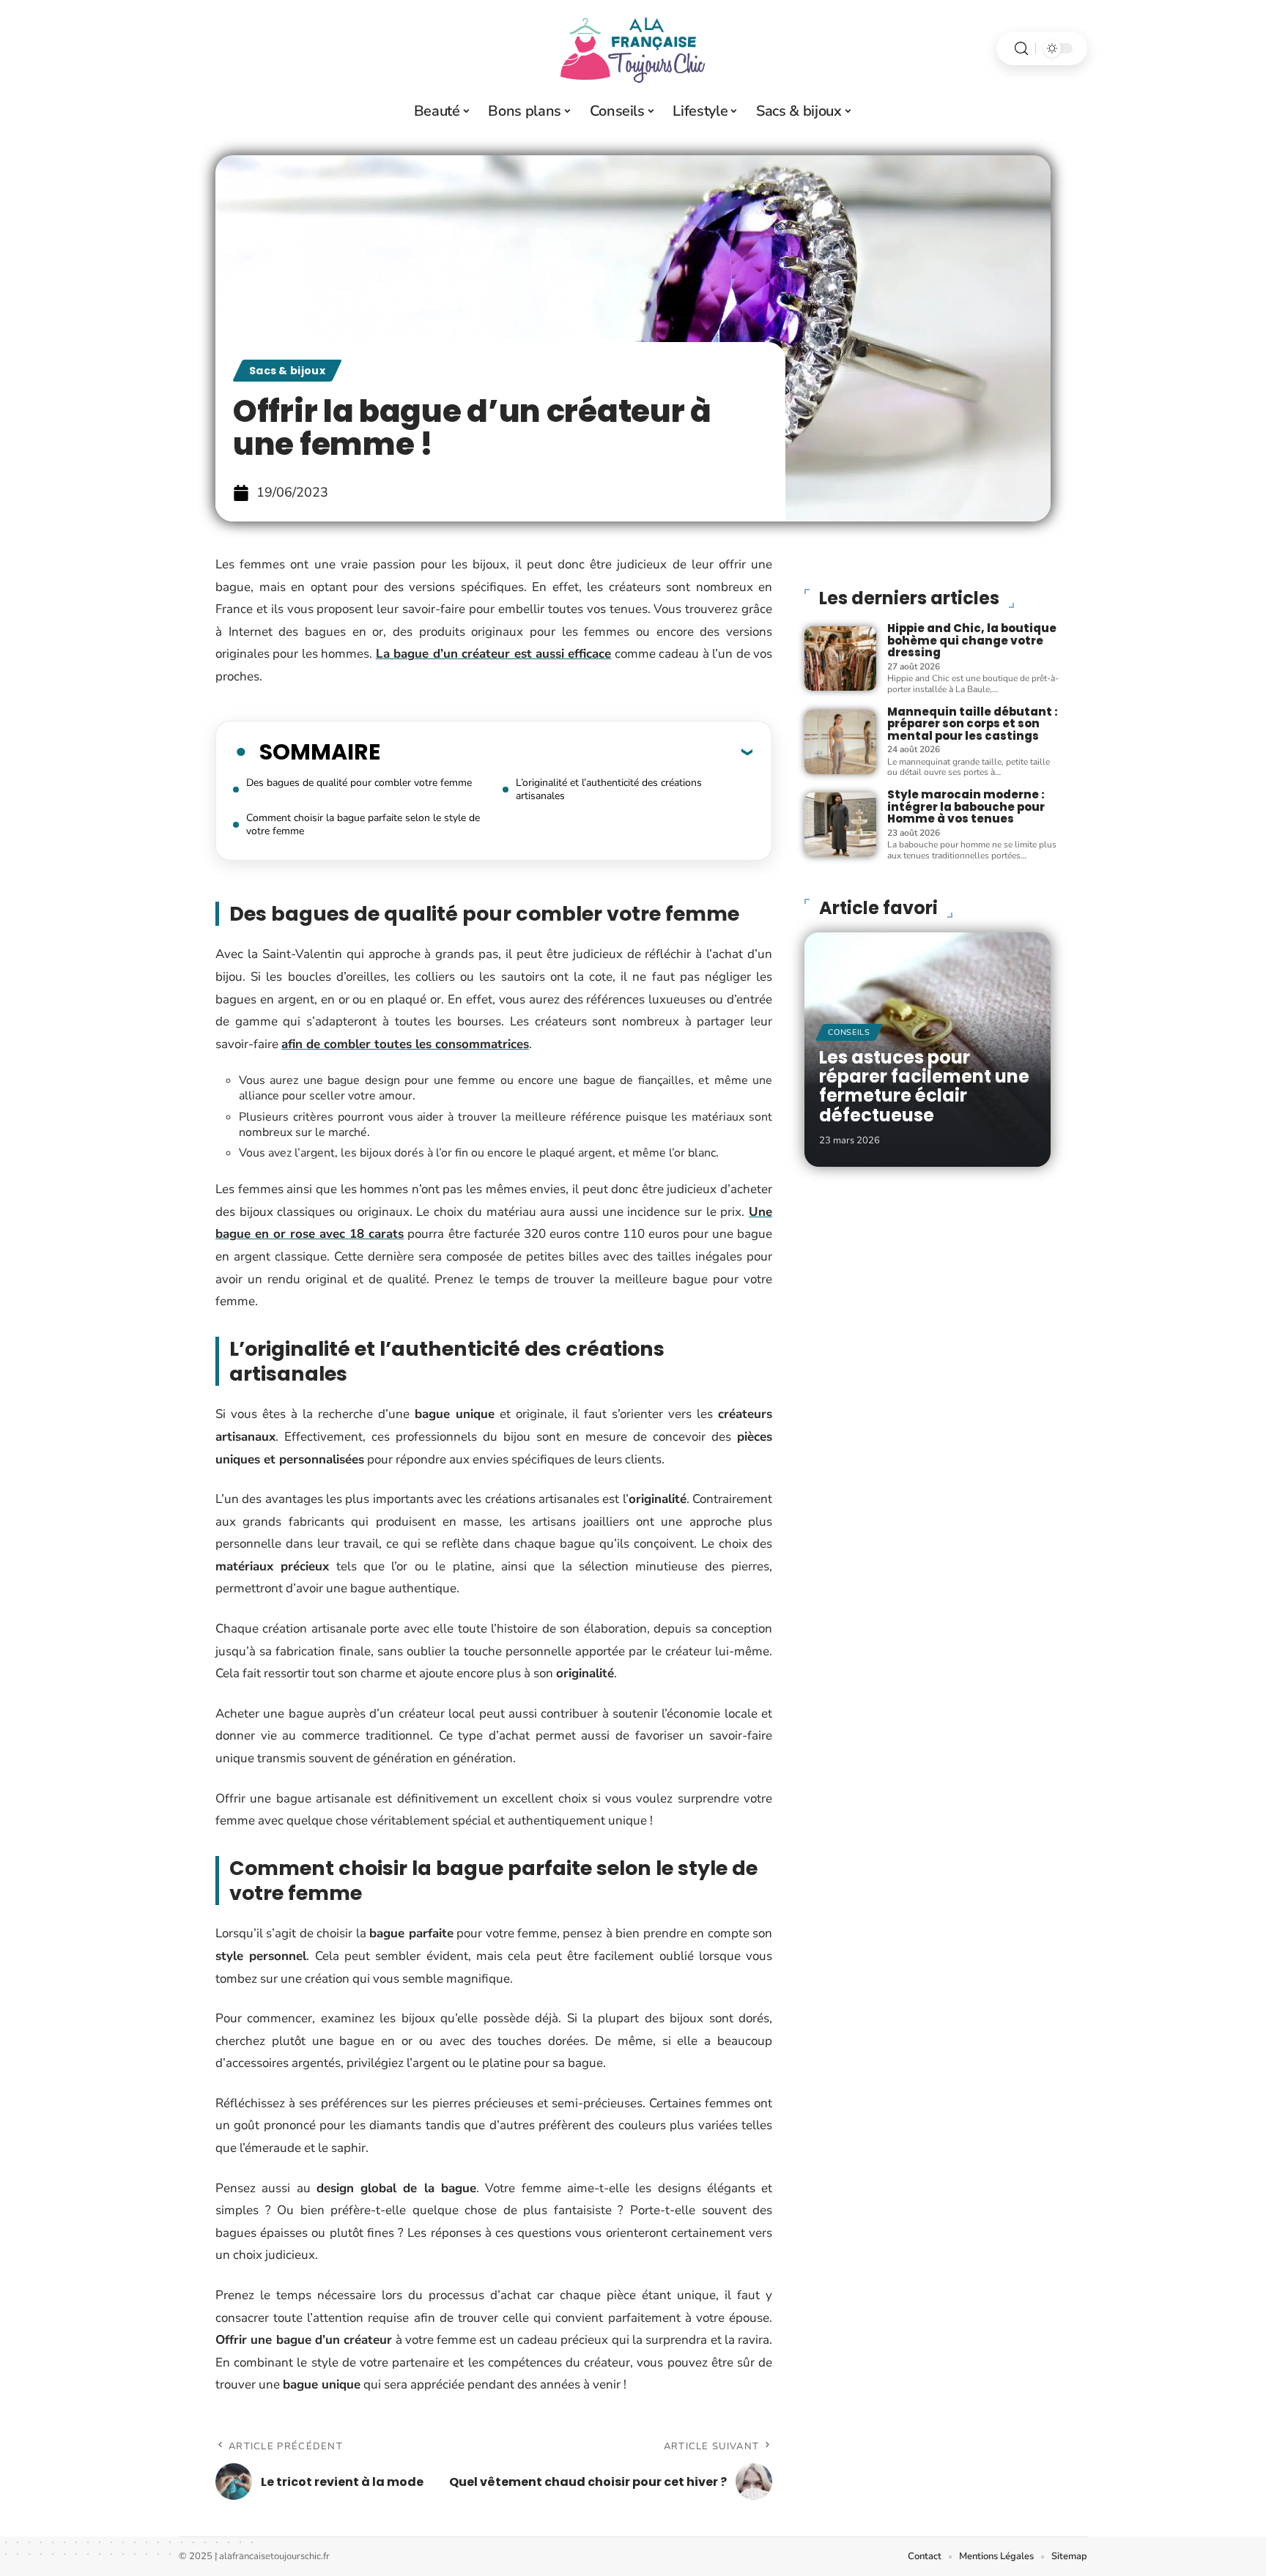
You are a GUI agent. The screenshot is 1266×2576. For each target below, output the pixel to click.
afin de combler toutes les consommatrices (405, 1044)
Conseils (849, 1032)
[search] (1021, 49)
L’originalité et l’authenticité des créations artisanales (609, 789)
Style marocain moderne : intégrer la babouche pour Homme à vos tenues (966, 806)
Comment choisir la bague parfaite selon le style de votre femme (363, 824)
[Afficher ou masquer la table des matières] (566, 751)
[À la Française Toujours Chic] (633, 48)
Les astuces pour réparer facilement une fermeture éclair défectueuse (924, 1086)
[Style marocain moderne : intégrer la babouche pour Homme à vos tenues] (840, 825)
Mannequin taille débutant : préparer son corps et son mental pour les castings (973, 724)
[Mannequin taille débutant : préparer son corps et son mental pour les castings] (840, 742)
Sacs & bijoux (287, 371)
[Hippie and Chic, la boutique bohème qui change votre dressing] (840, 658)
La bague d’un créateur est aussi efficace (494, 654)
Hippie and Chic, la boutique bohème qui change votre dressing (972, 640)
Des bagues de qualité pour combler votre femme (359, 783)
